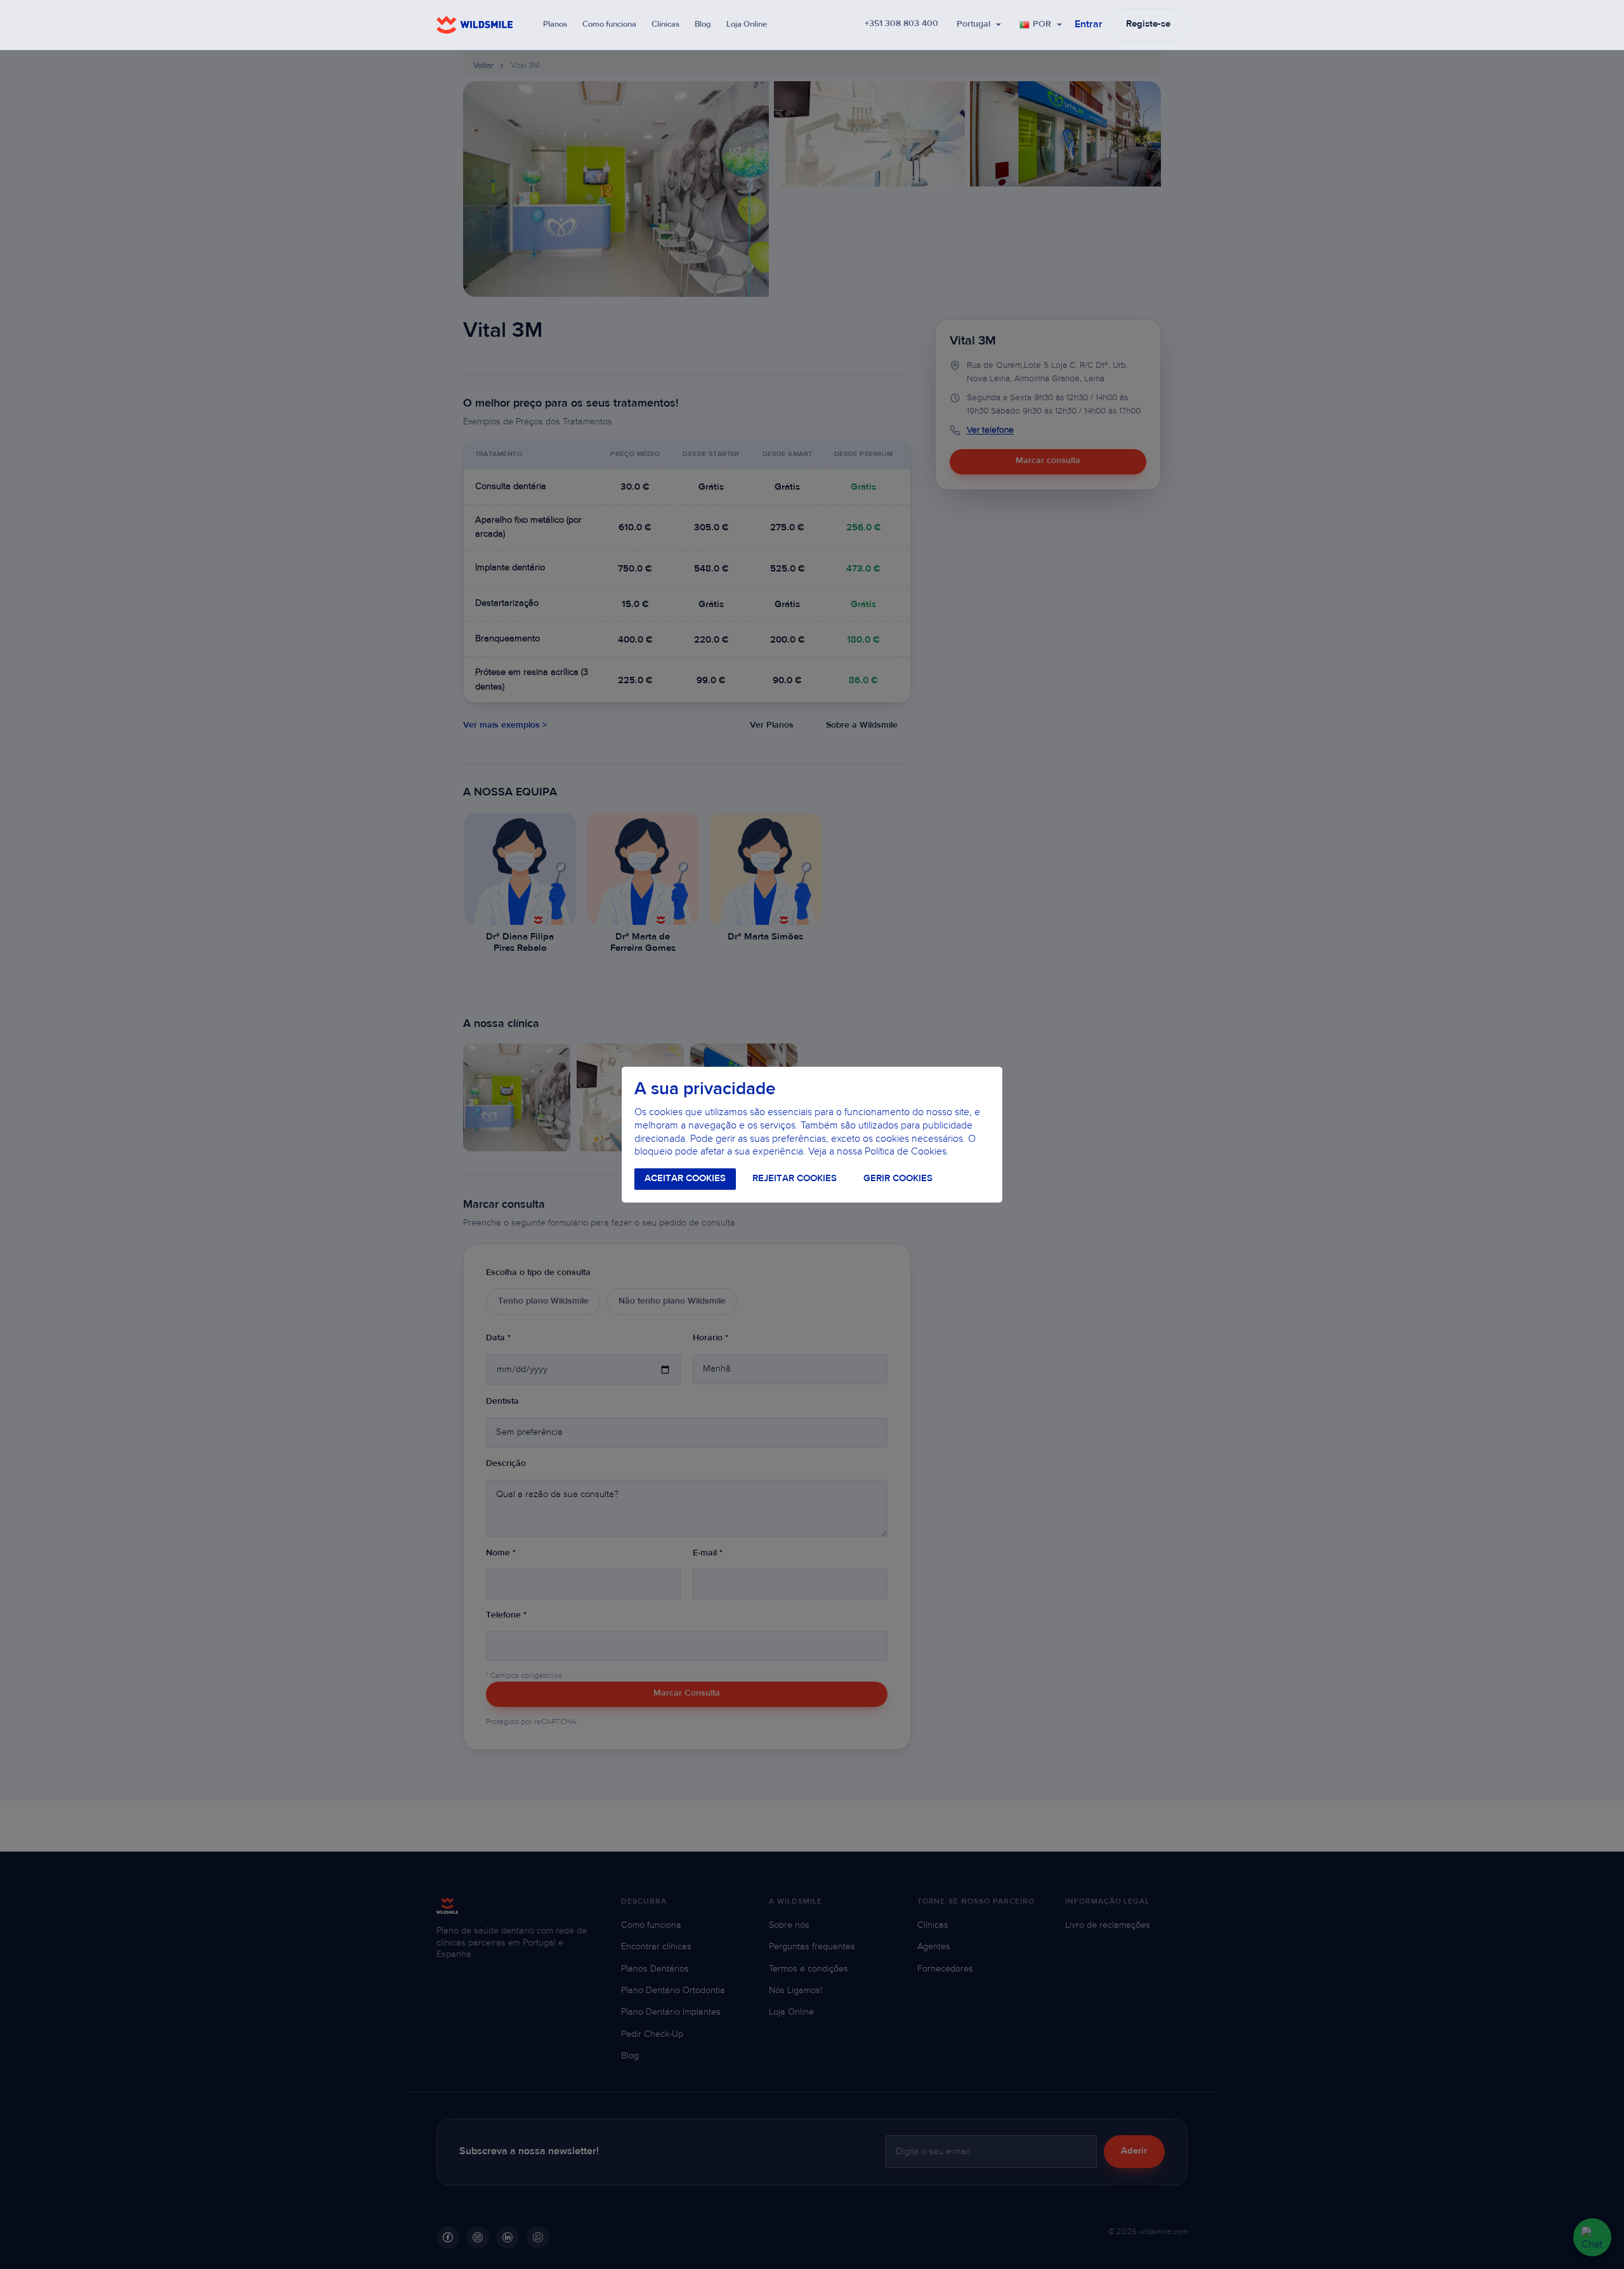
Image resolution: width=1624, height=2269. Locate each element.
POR (1042, 25)
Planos (555, 24)
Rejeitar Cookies (795, 1179)
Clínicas (665, 24)
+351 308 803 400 (901, 24)
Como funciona (609, 24)
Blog (703, 24)
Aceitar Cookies (685, 1179)
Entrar (1089, 25)
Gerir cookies (898, 1179)
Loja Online (747, 24)
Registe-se (1148, 24)
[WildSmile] (475, 25)
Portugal (973, 25)
